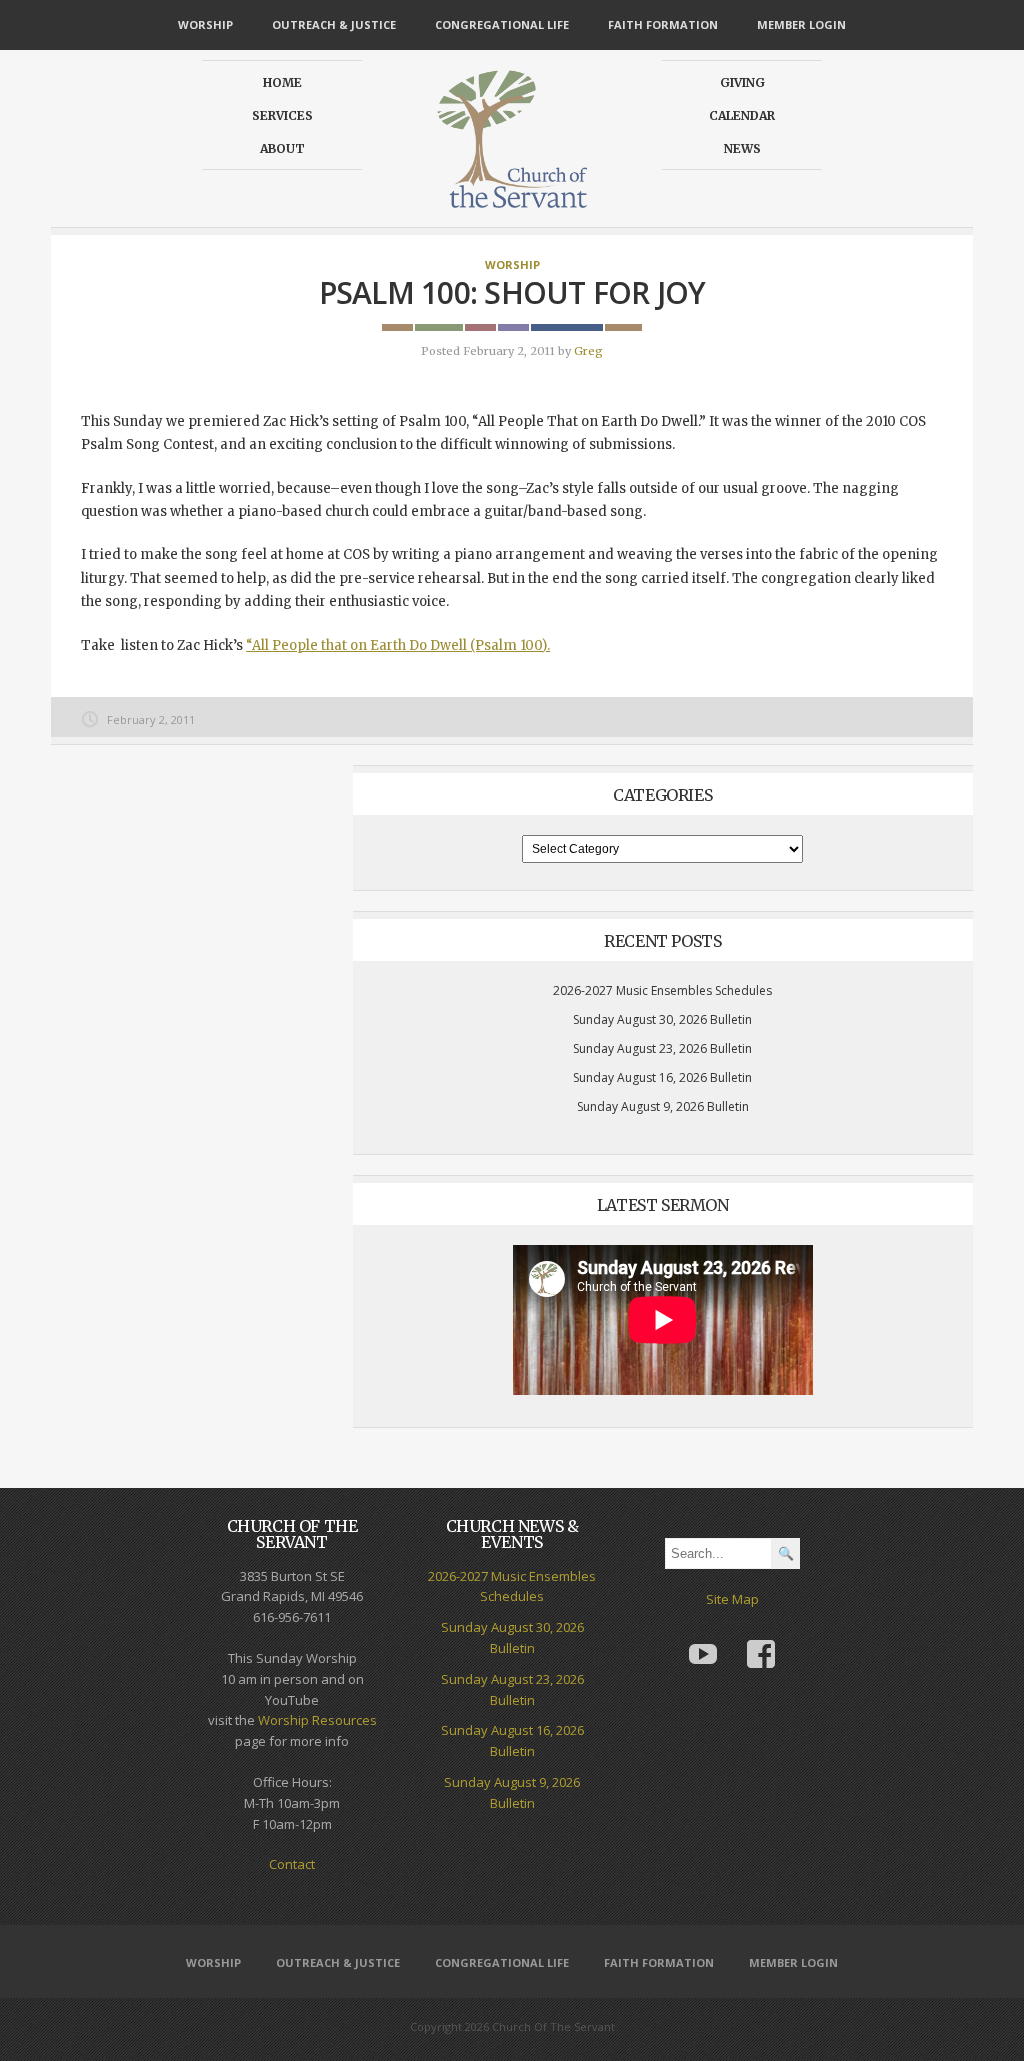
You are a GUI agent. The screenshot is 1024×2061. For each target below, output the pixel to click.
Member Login (801, 24)
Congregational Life (502, 24)
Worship (205, 24)
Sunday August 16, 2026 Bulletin (662, 1077)
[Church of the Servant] (512, 199)
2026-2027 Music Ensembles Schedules (662, 990)
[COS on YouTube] (703, 1640)
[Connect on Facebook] (761, 1640)
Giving (742, 82)
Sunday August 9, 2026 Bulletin (663, 1106)
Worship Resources (317, 1720)
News (742, 148)
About (282, 148)
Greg (588, 351)
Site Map (732, 1599)
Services (282, 115)
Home (282, 82)
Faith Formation (663, 24)
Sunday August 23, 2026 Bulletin (662, 1048)
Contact (292, 1864)
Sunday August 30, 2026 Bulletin (662, 1019)
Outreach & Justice (334, 24)
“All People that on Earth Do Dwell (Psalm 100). (398, 645)
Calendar (742, 115)
